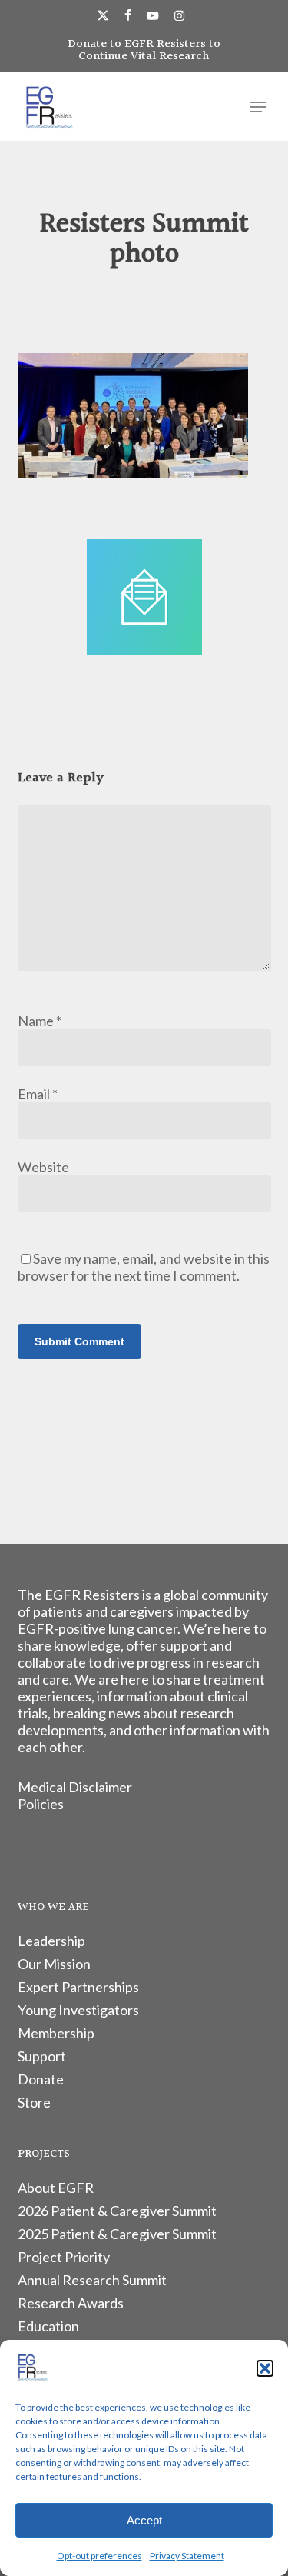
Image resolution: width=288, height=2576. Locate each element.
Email (38, 1094)
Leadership (51, 1941)
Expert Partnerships (78, 1987)
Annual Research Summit (92, 2280)
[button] (265, 2368)
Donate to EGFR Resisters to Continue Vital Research (144, 50)
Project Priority (64, 2257)
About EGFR (56, 2188)
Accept (144, 2520)
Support (42, 2056)
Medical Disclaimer (75, 1787)
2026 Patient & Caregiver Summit (117, 2211)
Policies (41, 1804)
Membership (56, 2033)
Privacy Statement (187, 2556)
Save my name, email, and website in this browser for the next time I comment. (144, 1267)
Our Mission (54, 1964)
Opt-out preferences (99, 2556)
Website (43, 1167)
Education (48, 2326)
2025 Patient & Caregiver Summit (117, 2234)
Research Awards (71, 2303)
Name (40, 1021)
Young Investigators (78, 2010)
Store (34, 2102)
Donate (41, 2079)
